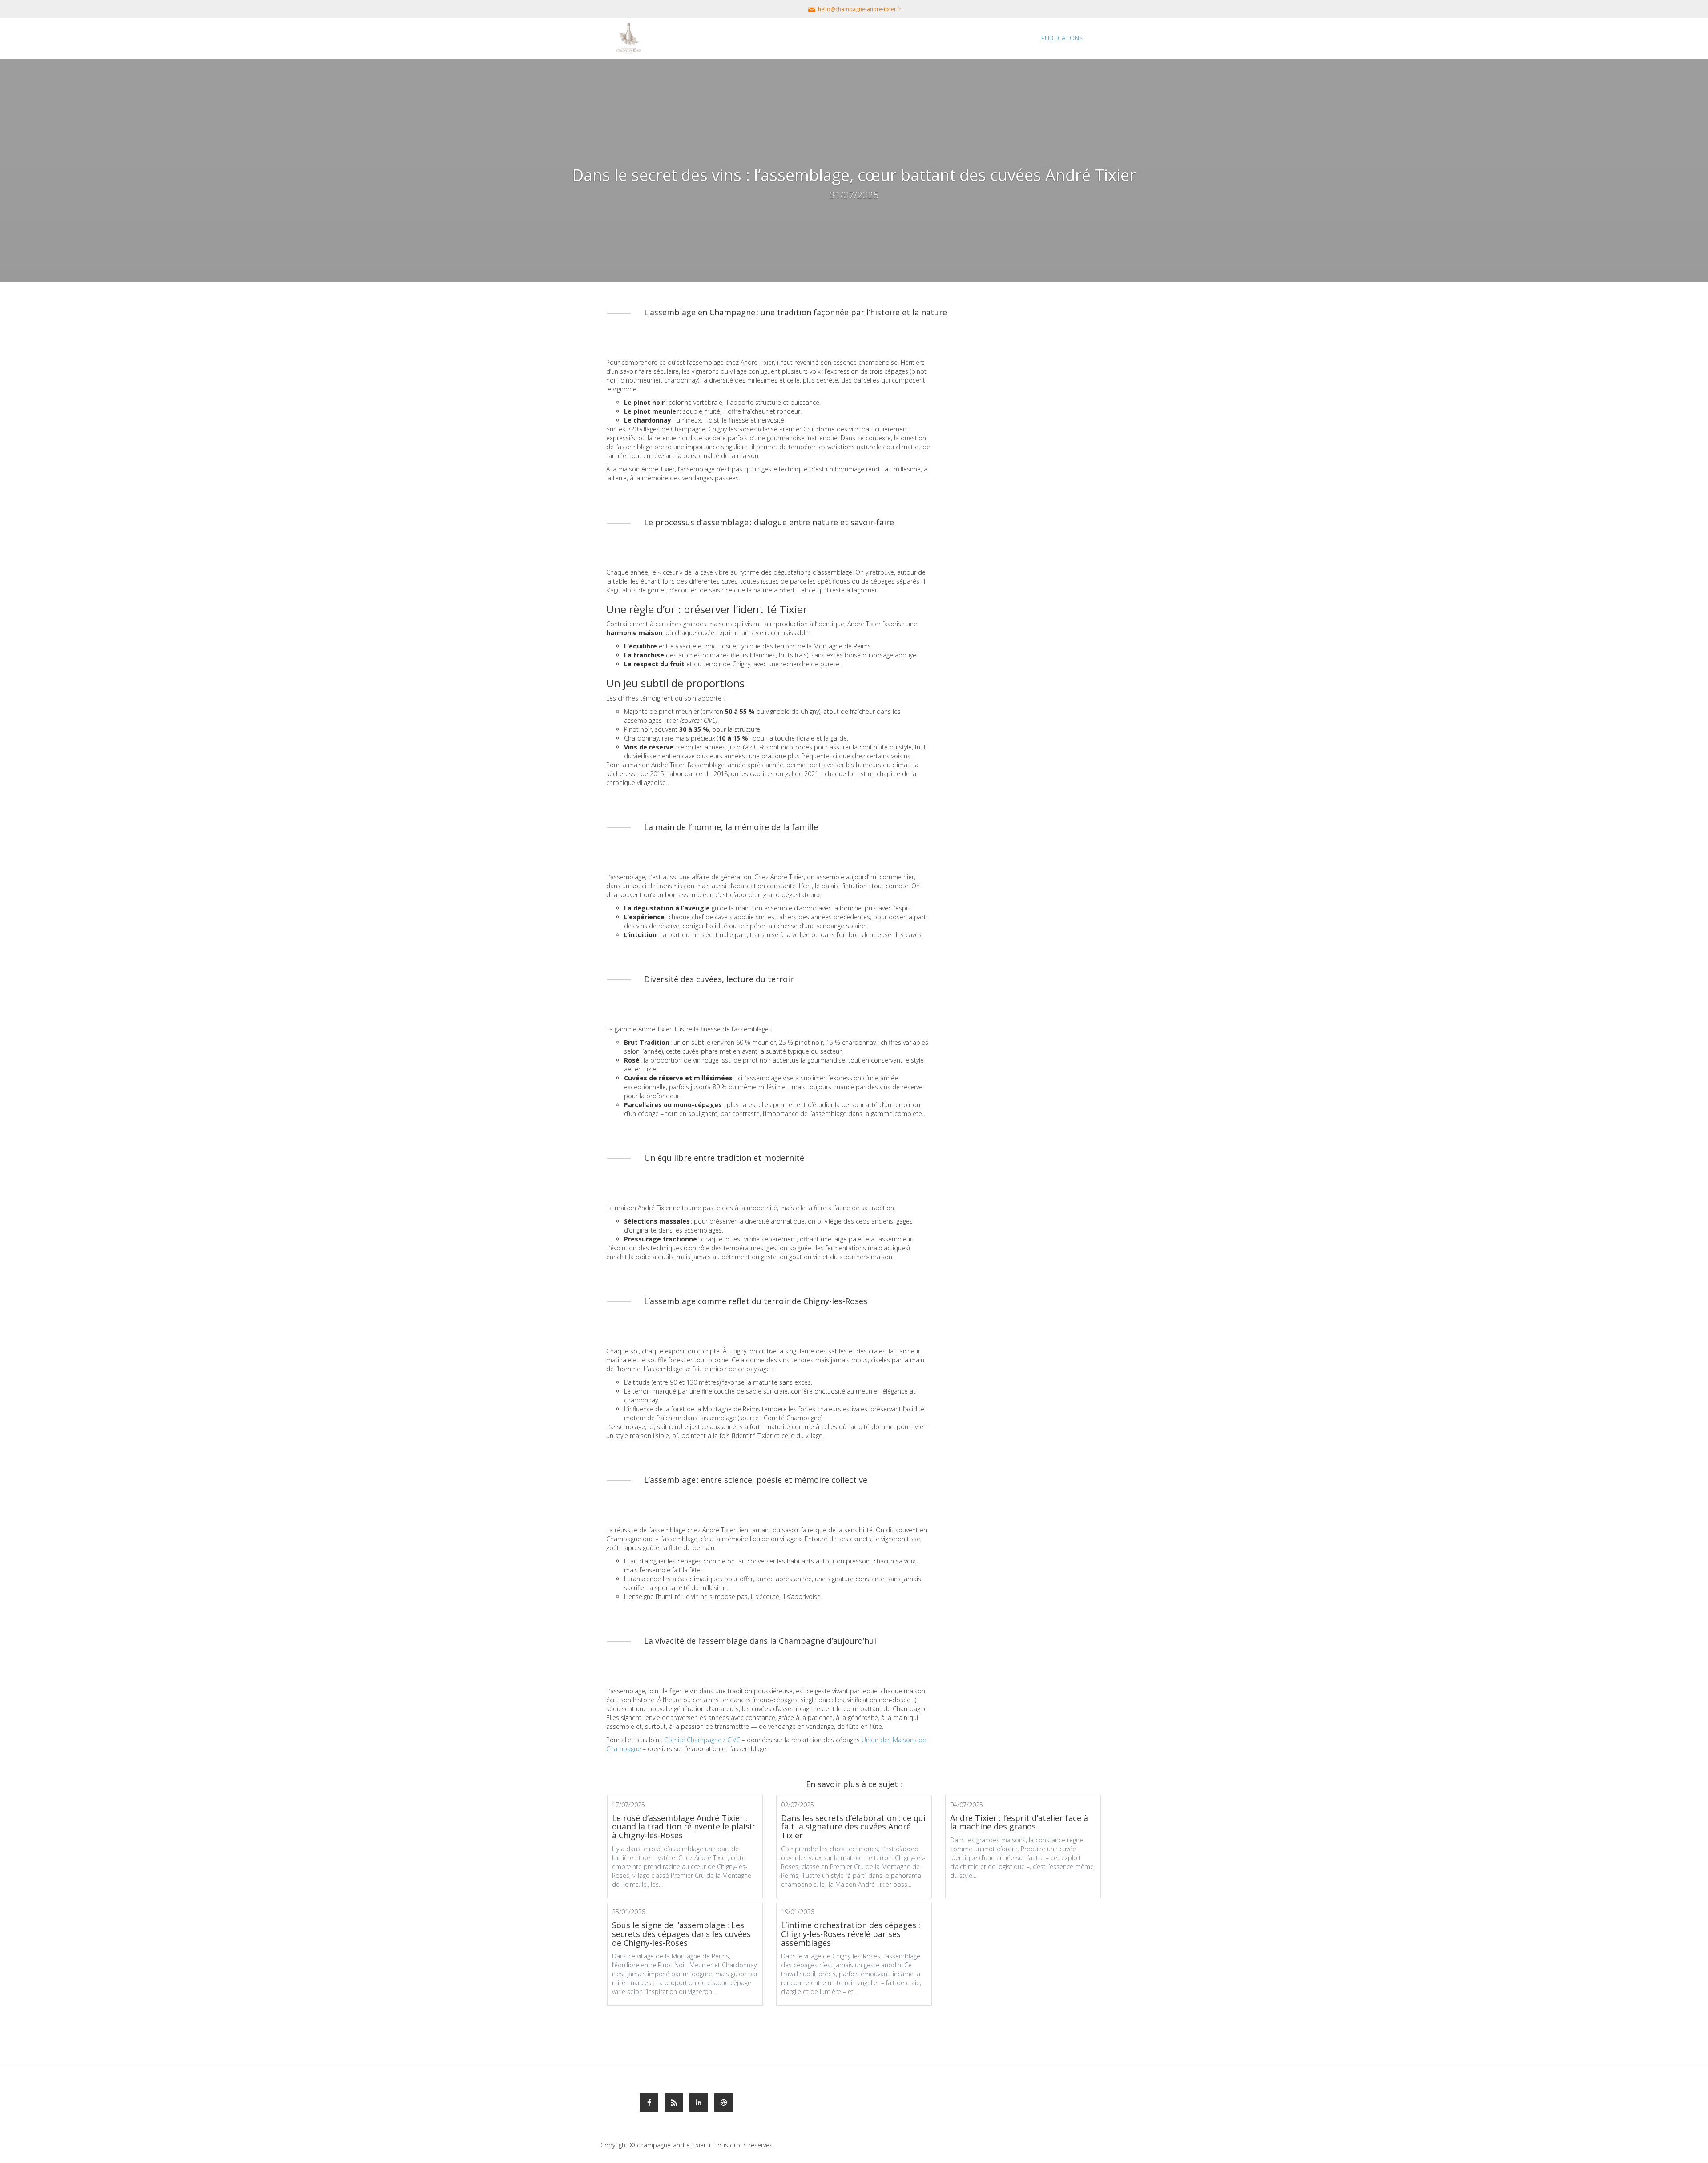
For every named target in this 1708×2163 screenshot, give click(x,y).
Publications (1062, 38)
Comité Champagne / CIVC (702, 1740)
